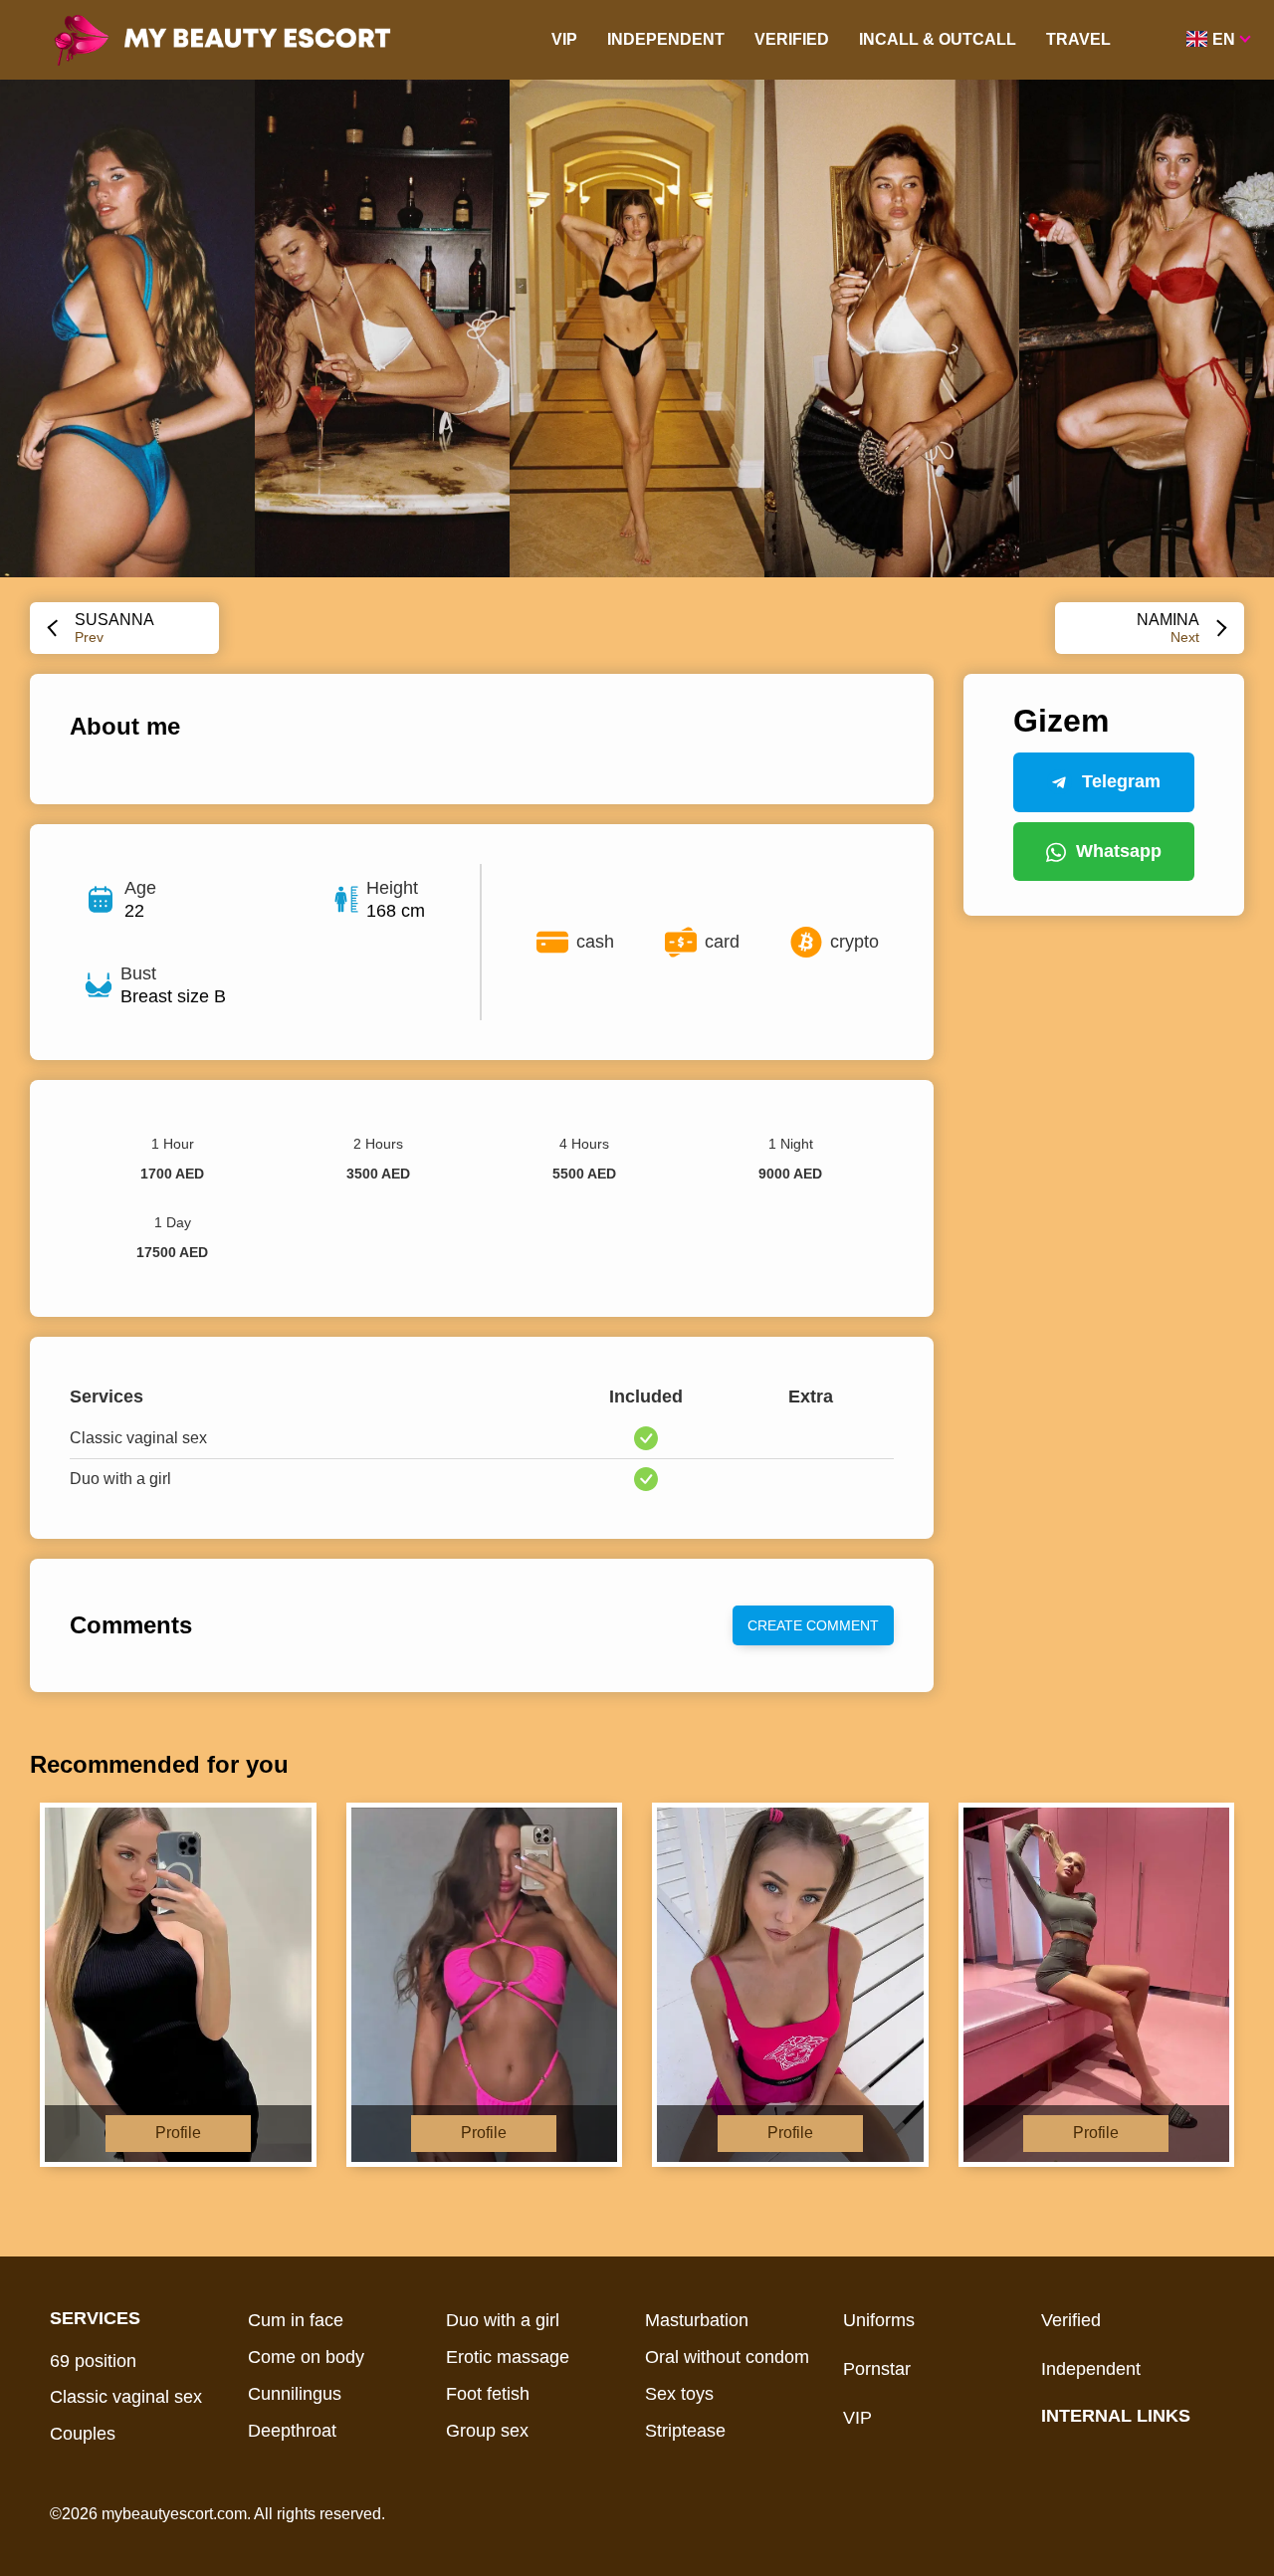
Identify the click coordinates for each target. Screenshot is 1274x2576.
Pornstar (877, 2369)
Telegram (1121, 781)
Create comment (813, 1625)
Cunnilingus (295, 2394)
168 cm (396, 911)
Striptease (685, 2431)
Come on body (306, 2357)
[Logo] (251, 40)
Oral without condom (727, 2357)
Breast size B (173, 996)
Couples (83, 2434)
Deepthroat (292, 2431)
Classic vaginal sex (126, 2397)
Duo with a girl (503, 2320)
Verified (792, 39)
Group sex (487, 2431)
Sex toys (679, 2394)
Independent (666, 39)
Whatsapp (1119, 851)
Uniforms (879, 2320)
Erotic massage (508, 2357)
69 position (93, 2361)
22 (134, 911)
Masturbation (697, 2320)
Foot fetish (488, 2394)
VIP (564, 39)
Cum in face (296, 2320)
